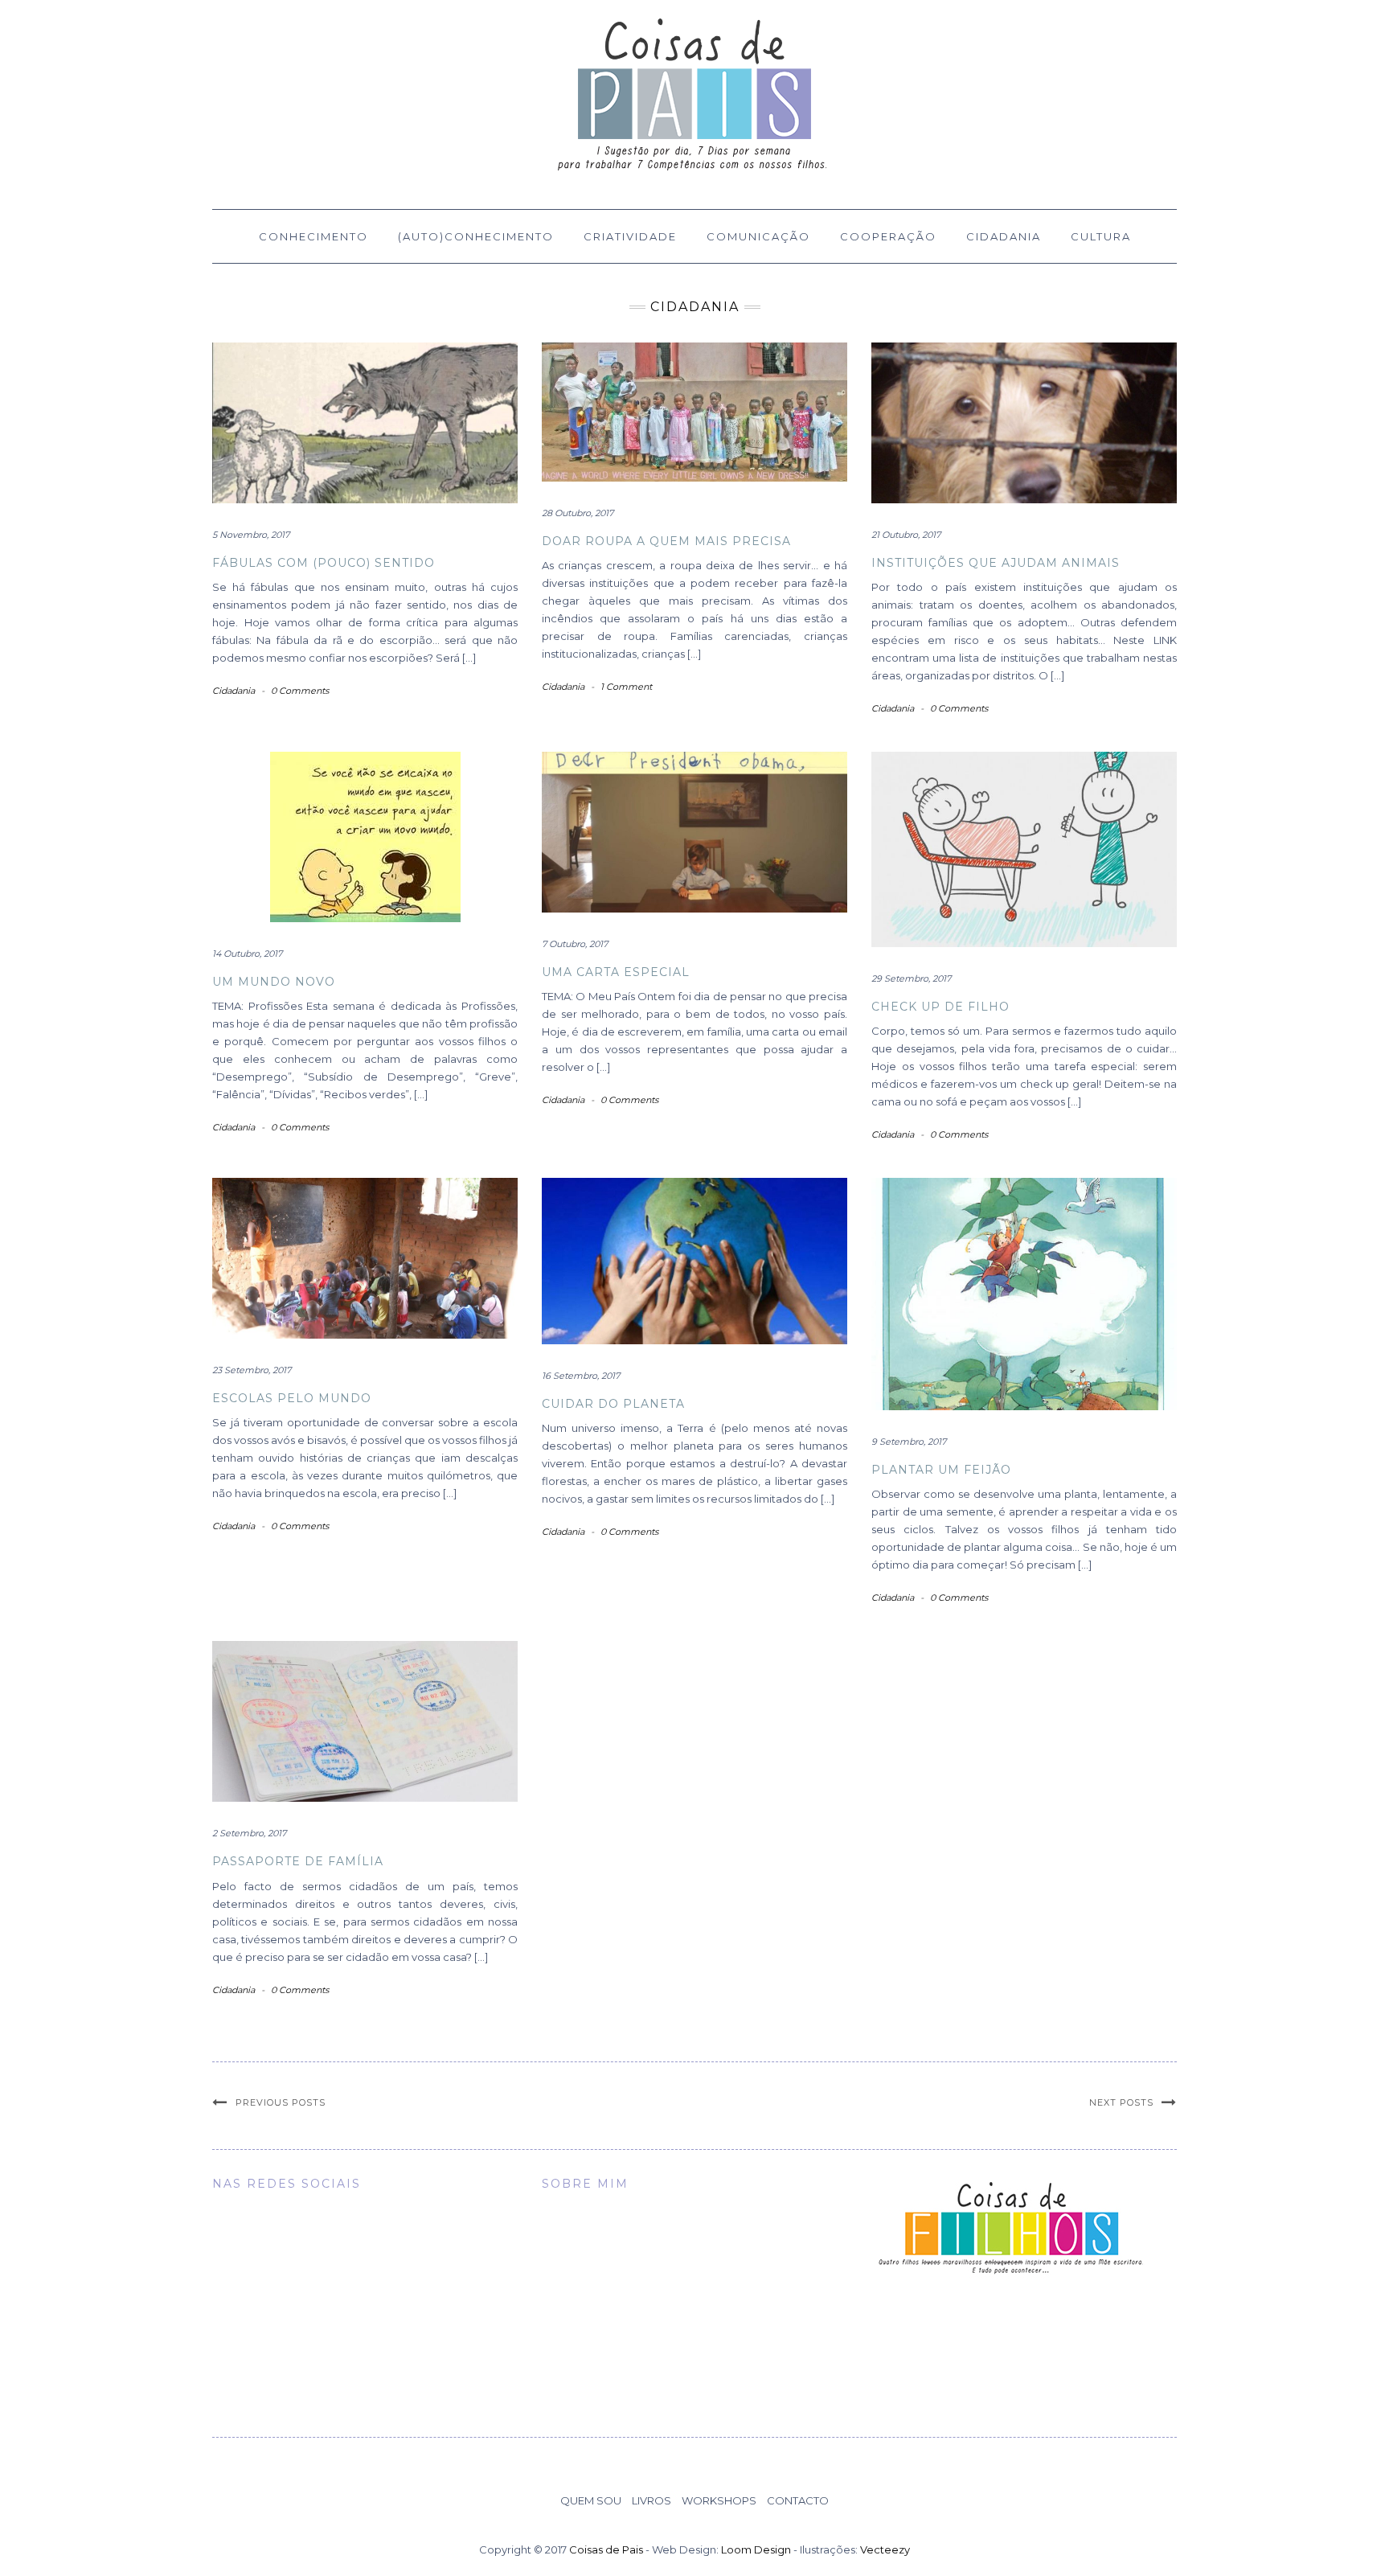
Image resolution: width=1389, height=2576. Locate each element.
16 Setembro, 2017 (581, 1376)
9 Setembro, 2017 (909, 1442)
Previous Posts (281, 2102)
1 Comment (626, 687)
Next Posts (1121, 2102)
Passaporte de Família (298, 1861)
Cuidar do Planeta (613, 1404)
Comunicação (758, 236)
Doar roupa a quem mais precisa (666, 541)
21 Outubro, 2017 (906, 535)
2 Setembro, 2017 (249, 1833)
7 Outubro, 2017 (575, 944)
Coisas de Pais (606, 2549)
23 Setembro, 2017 (252, 1370)
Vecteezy (885, 2549)
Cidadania (1004, 236)
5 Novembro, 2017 (251, 535)
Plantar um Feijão (941, 1470)
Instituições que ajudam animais (996, 563)
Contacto (798, 2500)
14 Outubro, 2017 (247, 954)
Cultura (1101, 236)
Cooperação (888, 236)
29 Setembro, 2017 (911, 978)
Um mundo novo (274, 982)
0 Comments (300, 691)
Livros (651, 2500)
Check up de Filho (940, 1007)
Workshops (719, 2500)
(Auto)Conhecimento (476, 236)
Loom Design (756, 2549)
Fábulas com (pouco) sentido (324, 563)
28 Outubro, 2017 (578, 513)
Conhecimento (313, 236)
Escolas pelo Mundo (292, 1398)
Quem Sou (591, 2500)
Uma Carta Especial (616, 972)
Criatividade (630, 236)
